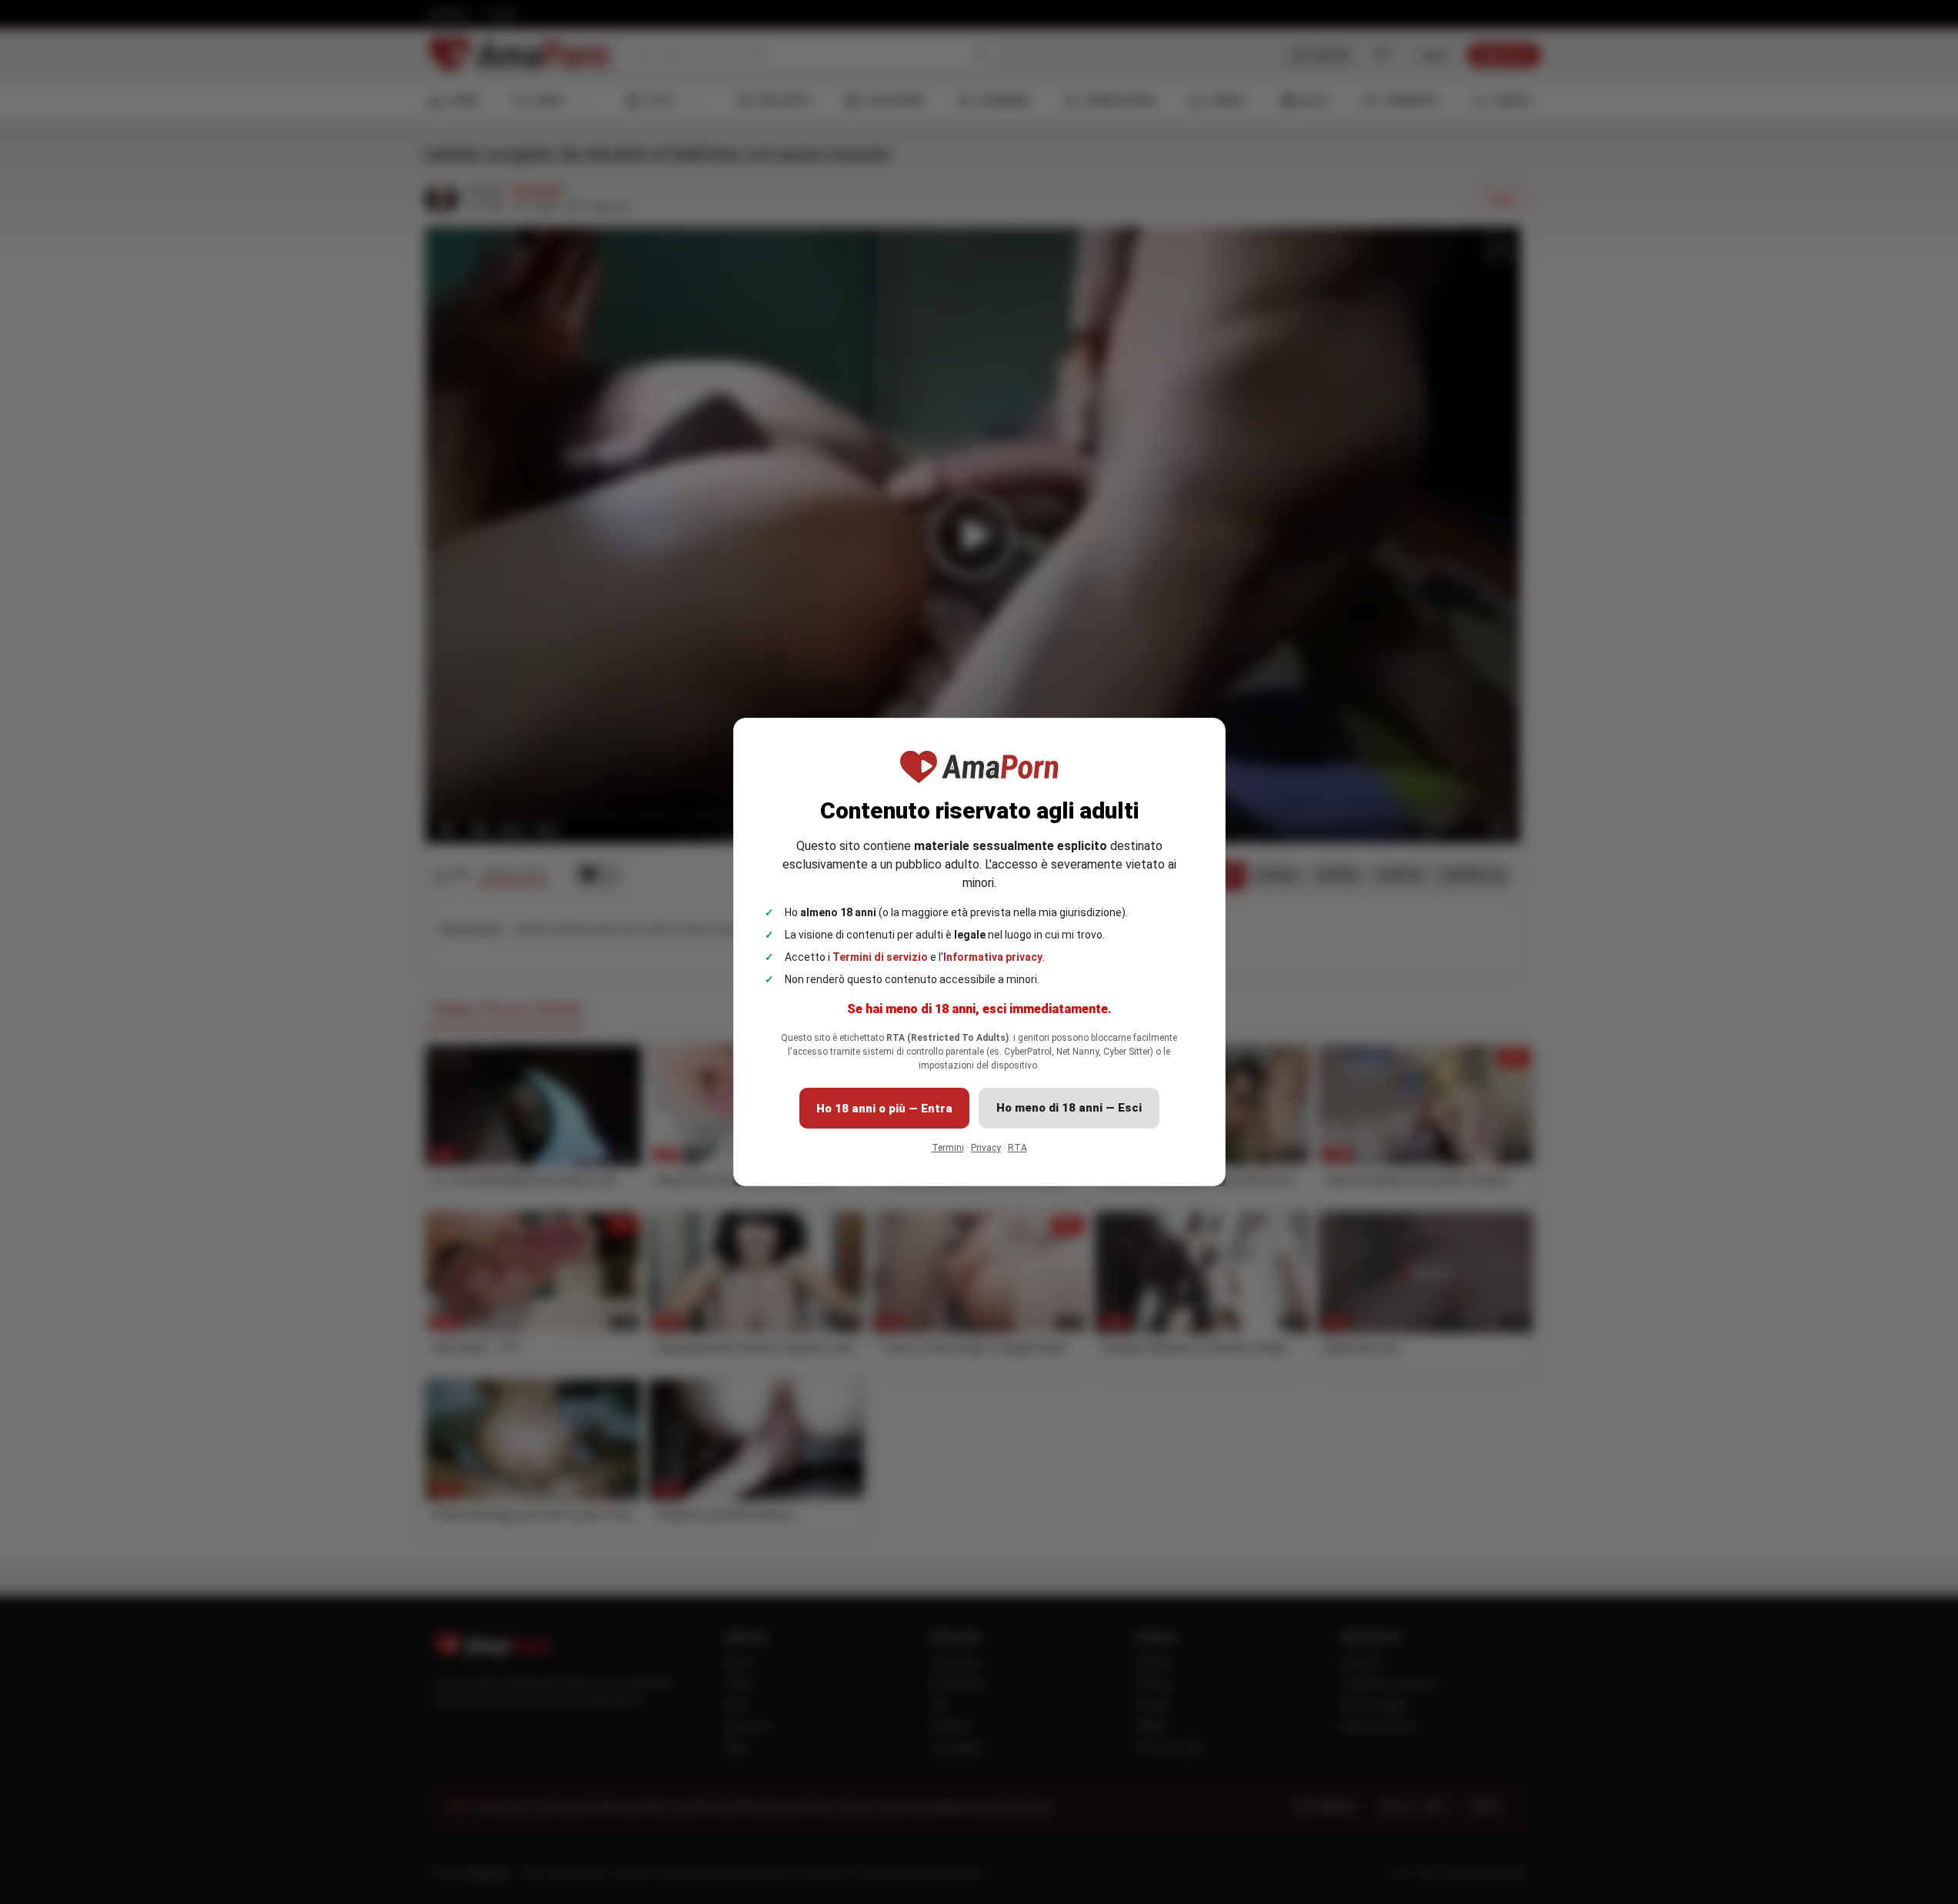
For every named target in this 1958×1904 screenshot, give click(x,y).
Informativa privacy (993, 957)
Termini (948, 1148)
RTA (1017, 1148)
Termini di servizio (880, 957)
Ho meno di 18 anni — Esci (1069, 1108)
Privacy (986, 1148)
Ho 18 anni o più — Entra (884, 1109)
